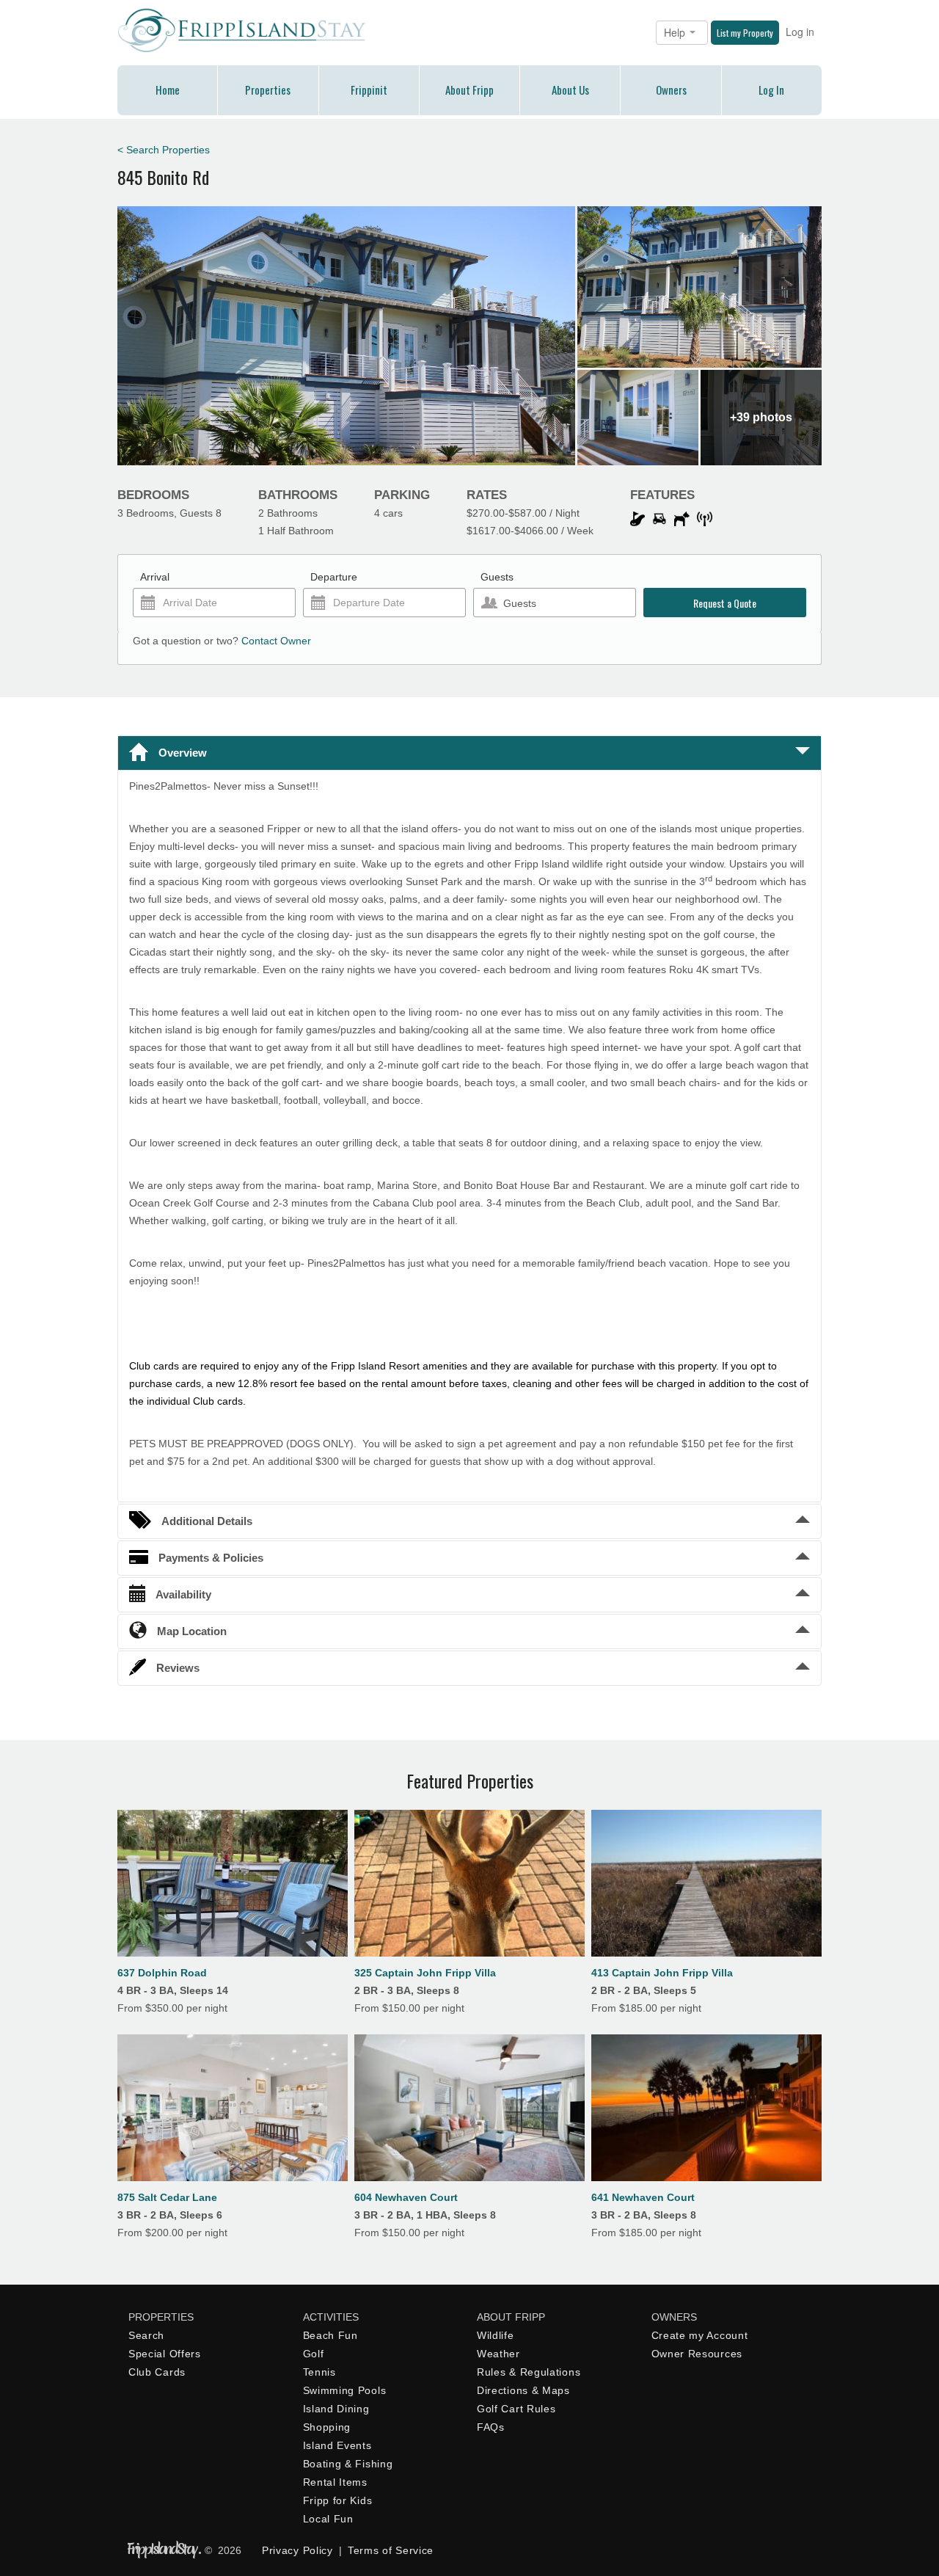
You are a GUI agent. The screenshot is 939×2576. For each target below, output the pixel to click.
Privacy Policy (297, 2550)
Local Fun (328, 2519)
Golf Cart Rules (516, 2409)
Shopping (327, 2427)
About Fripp (469, 90)
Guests (497, 577)
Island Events (337, 2445)
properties (268, 90)
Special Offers (165, 2354)
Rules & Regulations (529, 2372)
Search (146, 2335)
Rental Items (335, 2482)
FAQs (491, 2427)
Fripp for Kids (338, 2500)
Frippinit (369, 90)
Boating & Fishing (348, 2464)
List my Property (745, 33)
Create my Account (700, 2335)
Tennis (319, 2372)
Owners (671, 90)
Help (676, 32)
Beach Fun (330, 2335)
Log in (800, 32)
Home (168, 90)
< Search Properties (164, 150)
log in (771, 90)
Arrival (155, 577)
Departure (334, 577)
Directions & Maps (523, 2390)
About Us (570, 90)
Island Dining (336, 2409)
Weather (498, 2354)
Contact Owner (276, 641)
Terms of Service (391, 2550)
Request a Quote (725, 603)
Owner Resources (697, 2354)
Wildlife (496, 2335)
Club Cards (157, 2372)
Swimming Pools (345, 2390)
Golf (314, 2354)
